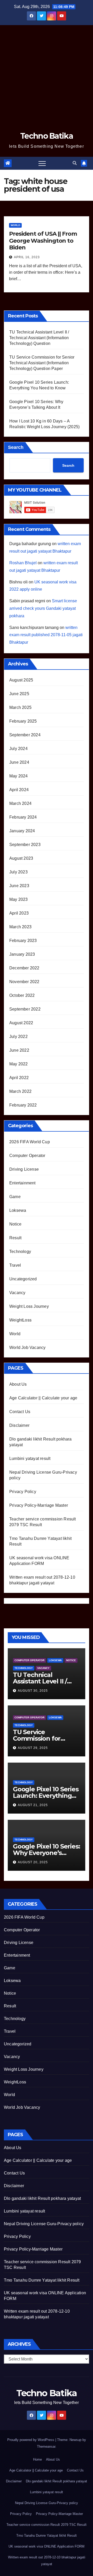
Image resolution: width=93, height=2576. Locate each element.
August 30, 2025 (33, 1691)
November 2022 (24, 982)
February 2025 (23, 721)
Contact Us (20, 1412)
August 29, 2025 (33, 1748)
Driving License (24, 1169)
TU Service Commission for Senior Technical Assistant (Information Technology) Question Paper (42, 363)
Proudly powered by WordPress (31, 2440)
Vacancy (17, 1293)
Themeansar (46, 2447)
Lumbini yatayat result (30, 1458)
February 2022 (23, 1105)
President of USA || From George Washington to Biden (43, 241)
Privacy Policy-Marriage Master (39, 1505)
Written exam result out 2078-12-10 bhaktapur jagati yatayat (47, 2561)
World (15, 225)
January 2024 (22, 831)
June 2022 (19, 1050)
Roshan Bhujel (23, 563)
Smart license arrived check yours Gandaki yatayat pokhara (43, 608)
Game (15, 1197)
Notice (15, 1224)
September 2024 (25, 735)
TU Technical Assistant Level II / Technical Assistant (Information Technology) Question (39, 338)
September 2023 (25, 845)
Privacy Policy (23, 1492)
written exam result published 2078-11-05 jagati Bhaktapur (46, 635)
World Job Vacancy (27, 1348)
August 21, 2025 (33, 1805)
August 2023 (21, 858)
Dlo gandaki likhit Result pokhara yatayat (42, 2198)
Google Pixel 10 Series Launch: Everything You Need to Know (46, 1796)
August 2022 (21, 1023)
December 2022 (24, 968)
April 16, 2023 (27, 257)
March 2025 (20, 707)
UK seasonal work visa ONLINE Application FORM (47, 2546)
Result (15, 1238)
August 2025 (21, 680)
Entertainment (22, 1183)
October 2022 (22, 995)
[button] (75, 163)
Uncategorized (23, 1279)
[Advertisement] (47, 74)
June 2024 (19, 762)
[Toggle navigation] (42, 163)
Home (37, 2459)
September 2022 (25, 1009)
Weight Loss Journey (29, 1306)
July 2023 (18, 872)
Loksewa (18, 1210)
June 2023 (19, 886)
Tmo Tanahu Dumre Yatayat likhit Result (42, 2280)
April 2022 (19, 1078)
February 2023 (23, 941)
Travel (15, 1265)
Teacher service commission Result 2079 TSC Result (47, 2525)
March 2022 (20, 1091)
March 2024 (20, 803)
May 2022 (19, 1064)
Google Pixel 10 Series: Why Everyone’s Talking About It (46, 1853)
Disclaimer (19, 1425)
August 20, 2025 (33, 1862)
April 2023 (19, 913)
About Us (18, 1384)
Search (16, 447)
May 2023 (19, 899)
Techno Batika (47, 136)
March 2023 (20, 927)
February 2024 (23, 817)
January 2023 (22, 954)
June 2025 (19, 694)
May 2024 (19, 776)
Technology (20, 1252)
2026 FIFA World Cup (30, 1142)
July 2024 (18, 749)
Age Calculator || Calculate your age (43, 1398)
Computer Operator (27, 1156)
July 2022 (18, 1037)
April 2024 (19, 790)
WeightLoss (20, 1320)
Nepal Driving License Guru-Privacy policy (44, 2224)
